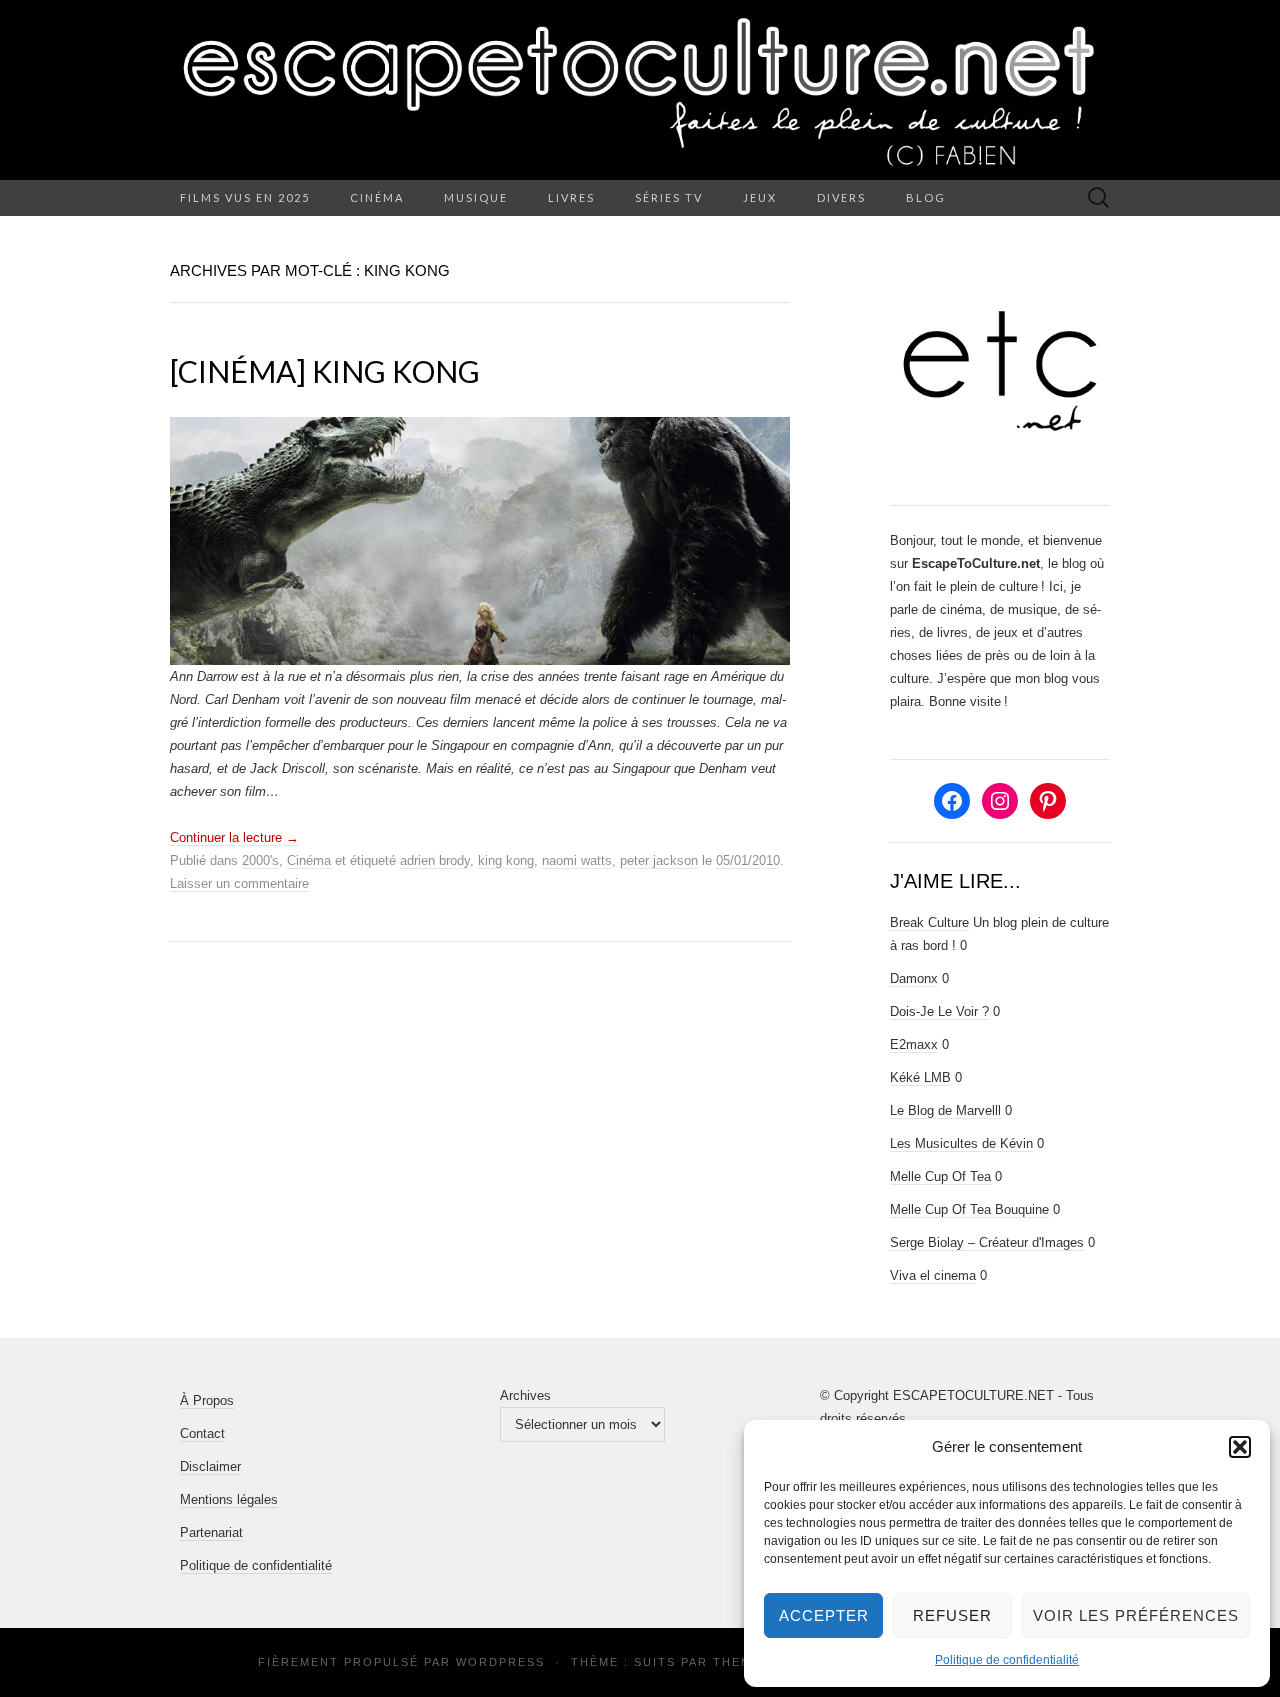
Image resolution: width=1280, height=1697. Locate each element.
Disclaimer (210, 1466)
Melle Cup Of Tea (940, 1176)
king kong (506, 860)
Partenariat (211, 1532)
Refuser (952, 1615)
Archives (525, 1395)
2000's (260, 860)
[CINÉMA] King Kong (325, 371)
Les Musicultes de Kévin (961, 1143)
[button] (1240, 1447)
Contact (202, 1433)
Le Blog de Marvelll (945, 1110)
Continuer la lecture (234, 837)
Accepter (824, 1615)
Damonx (914, 978)
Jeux (760, 197)
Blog (926, 197)
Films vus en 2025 (245, 197)
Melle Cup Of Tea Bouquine (969, 1209)
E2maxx (914, 1044)
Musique (476, 197)
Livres (571, 197)
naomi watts (577, 860)
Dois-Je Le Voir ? (939, 1011)
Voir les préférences (1136, 1615)
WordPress (500, 1662)
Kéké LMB (920, 1077)
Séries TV (669, 197)
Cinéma (377, 197)
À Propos (207, 1400)
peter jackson (659, 860)
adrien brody (435, 860)
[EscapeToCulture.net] (640, 90)
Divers (841, 197)
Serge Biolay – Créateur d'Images (987, 1242)
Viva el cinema (933, 1275)
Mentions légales (229, 1499)
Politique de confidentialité (1007, 1660)
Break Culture (929, 922)
